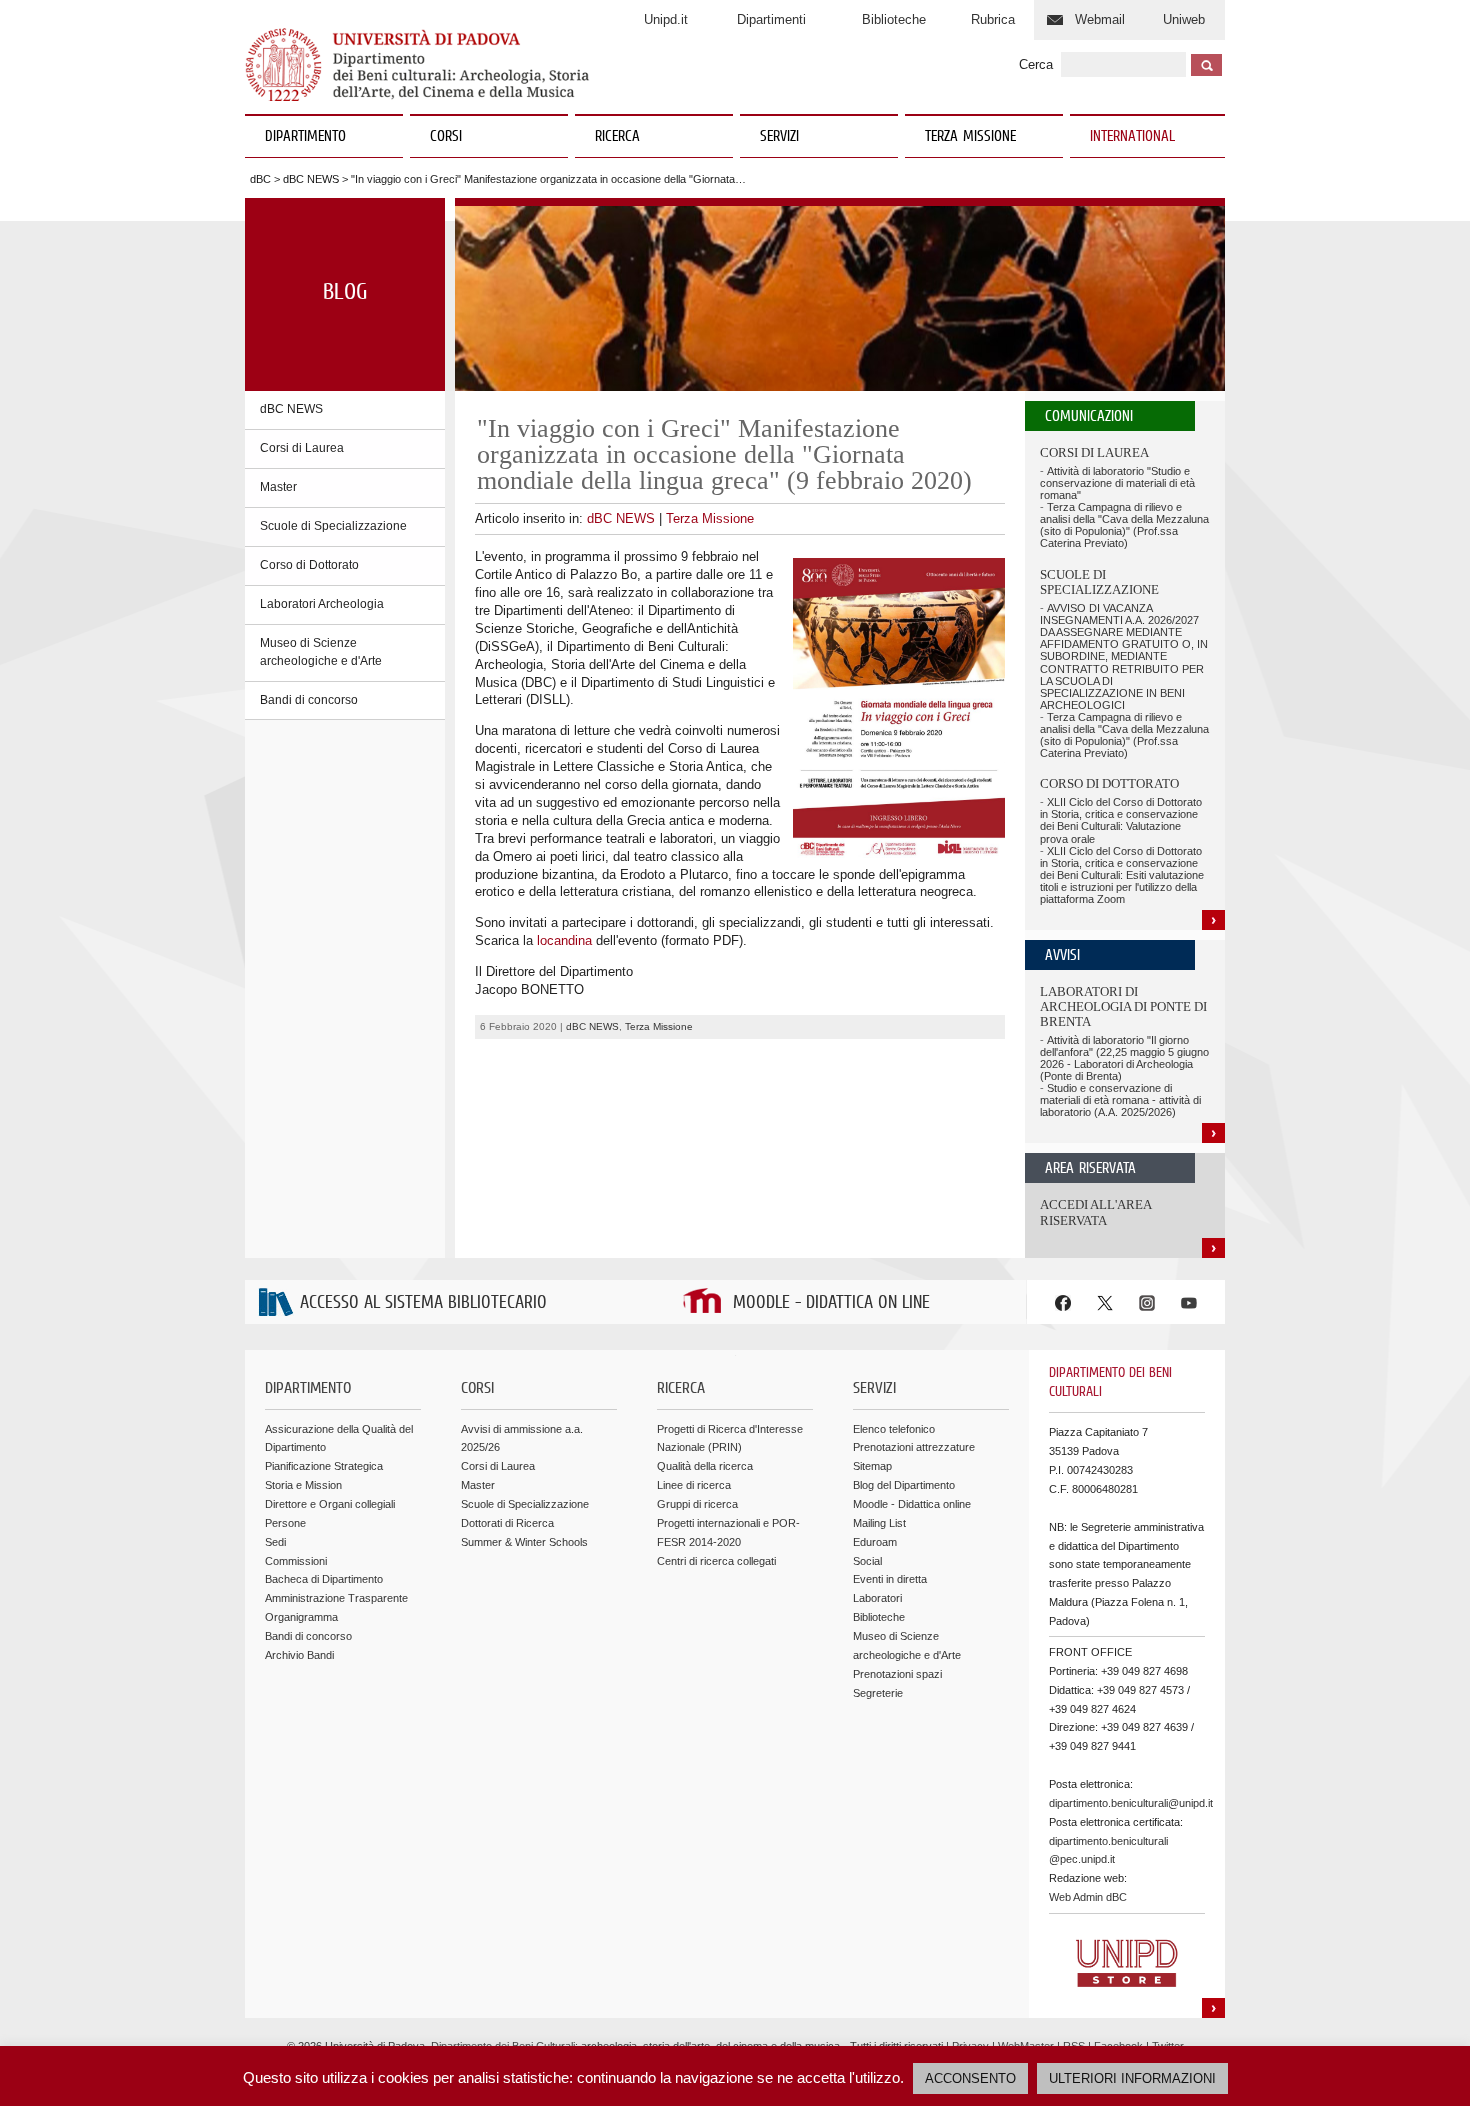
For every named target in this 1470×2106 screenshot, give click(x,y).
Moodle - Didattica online (912, 1504)
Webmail (1100, 19)
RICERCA (617, 137)
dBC (260, 179)
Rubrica (993, 19)
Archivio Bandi (299, 1655)
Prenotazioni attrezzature (914, 1447)
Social (867, 1561)
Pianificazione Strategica (324, 1466)
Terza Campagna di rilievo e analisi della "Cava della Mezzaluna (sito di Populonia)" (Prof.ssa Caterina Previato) (1124, 525)
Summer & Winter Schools (524, 1542)
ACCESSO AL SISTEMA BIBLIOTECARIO (423, 1303)
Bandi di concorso (309, 700)
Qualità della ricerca (705, 1466)
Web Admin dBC (1088, 1897)
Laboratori (877, 1598)
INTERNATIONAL (1132, 137)
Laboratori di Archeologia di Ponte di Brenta (1123, 1007)
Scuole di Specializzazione (333, 526)
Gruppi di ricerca (697, 1504)
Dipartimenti (771, 19)
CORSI (446, 137)
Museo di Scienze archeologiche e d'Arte (321, 652)
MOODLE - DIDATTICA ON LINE (831, 1303)
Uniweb (1184, 19)
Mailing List (879, 1523)
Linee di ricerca (694, 1485)
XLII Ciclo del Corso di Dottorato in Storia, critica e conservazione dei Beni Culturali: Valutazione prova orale (1121, 820)
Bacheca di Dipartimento (324, 1579)
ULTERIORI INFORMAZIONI (1132, 2078)
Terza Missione (710, 518)
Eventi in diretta (890, 1579)
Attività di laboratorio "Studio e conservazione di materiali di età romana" (1117, 483)
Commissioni (296, 1561)
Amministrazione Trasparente (336, 1598)
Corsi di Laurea (302, 448)
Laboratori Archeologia (322, 604)
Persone (285, 1523)
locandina (564, 940)
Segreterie (878, 1693)
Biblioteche (894, 19)
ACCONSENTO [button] (970, 2078)
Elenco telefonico (894, 1429)
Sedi (275, 1542)
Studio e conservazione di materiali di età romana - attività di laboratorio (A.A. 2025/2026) (1120, 1100)
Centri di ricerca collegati (716, 1561)
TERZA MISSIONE (970, 137)
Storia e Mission (303, 1485)
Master (278, 487)
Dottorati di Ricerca (507, 1523)
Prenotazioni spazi (897, 1674)
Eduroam (875, 1542)
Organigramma (301, 1617)
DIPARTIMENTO (305, 137)
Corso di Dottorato (309, 565)
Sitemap (872, 1466)
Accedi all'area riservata (1095, 1212)
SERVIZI (779, 137)
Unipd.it (666, 19)
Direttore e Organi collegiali (330, 1504)
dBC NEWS (311, 179)
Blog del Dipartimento (904, 1485)
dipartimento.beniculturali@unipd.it (1131, 1803)
